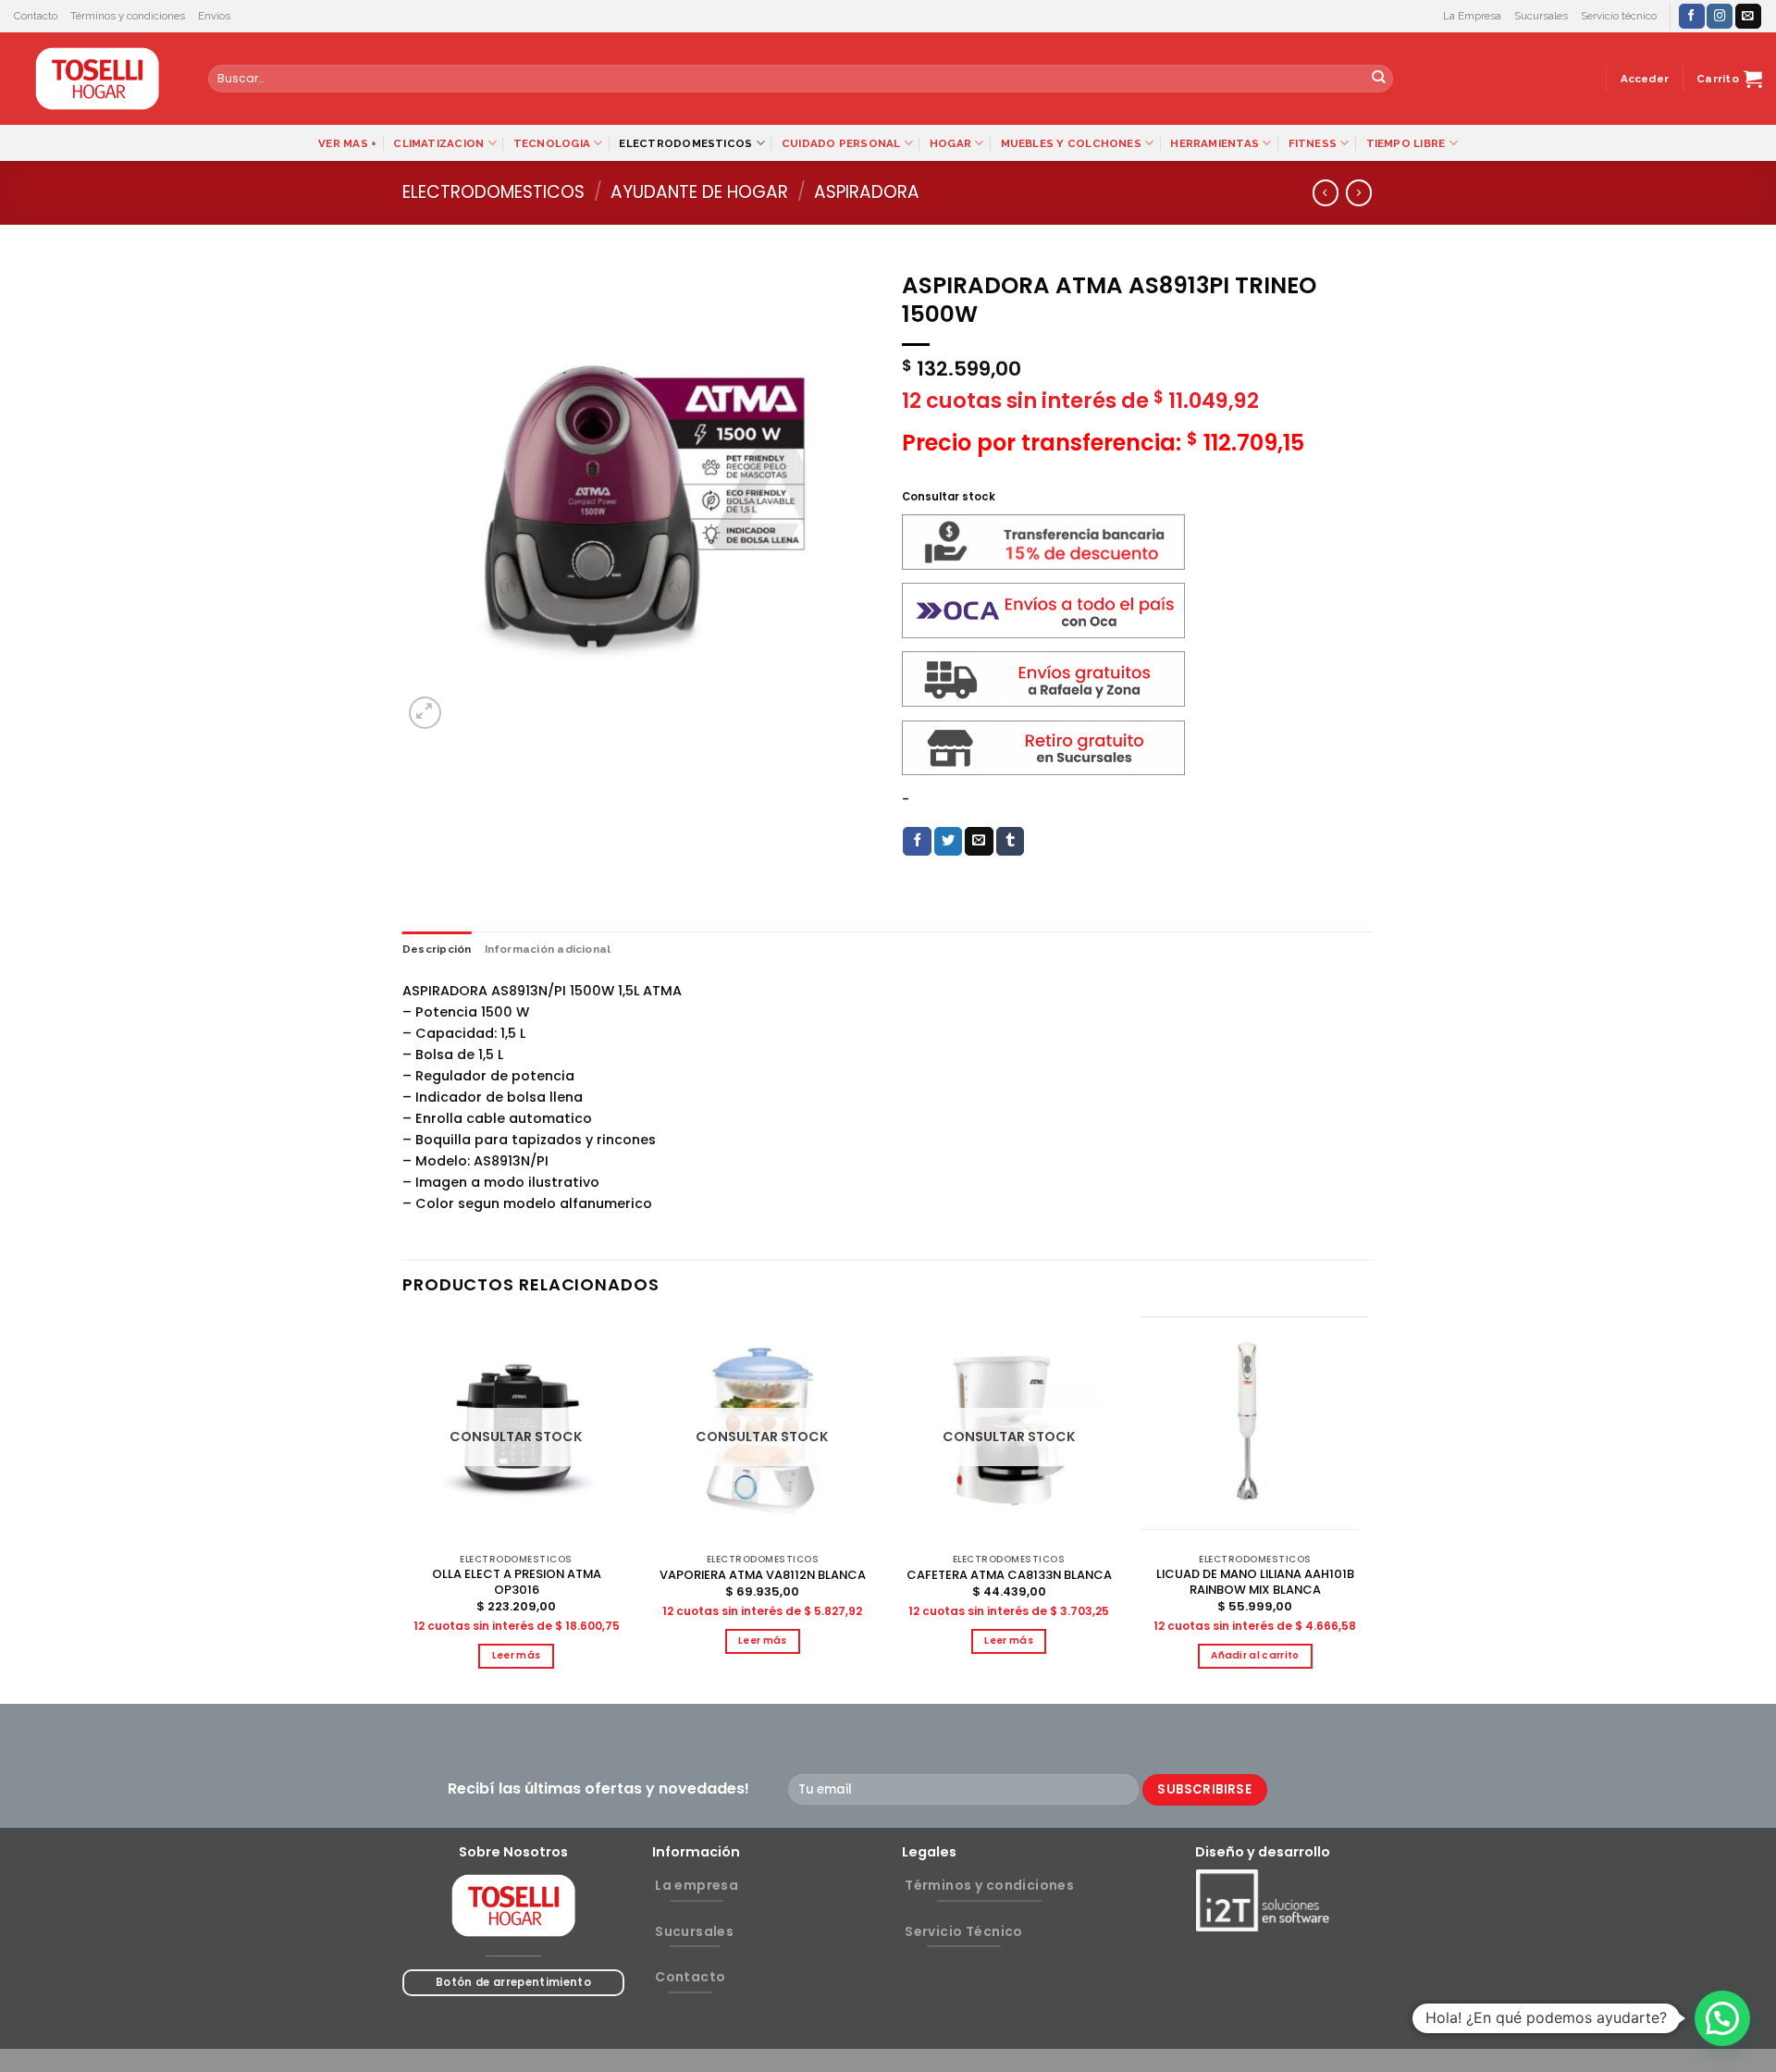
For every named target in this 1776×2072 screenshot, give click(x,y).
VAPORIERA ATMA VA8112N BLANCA (763, 1576)
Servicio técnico (1619, 16)
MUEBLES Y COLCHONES (1071, 143)
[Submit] (1379, 79)
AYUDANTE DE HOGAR (699, 192)
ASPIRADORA (867, 192)
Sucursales (1541, 16)
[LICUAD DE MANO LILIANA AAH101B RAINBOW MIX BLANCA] (1256, 1431)
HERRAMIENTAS (1215, 143)
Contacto (36, 16)
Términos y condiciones (128, 16)
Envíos (214, 16)
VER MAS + (347, 143)
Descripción (437, 949)
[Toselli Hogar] (97, 79)
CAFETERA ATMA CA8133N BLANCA (1009, 1576)
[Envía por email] (979, 841)
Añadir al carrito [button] (1255, 1655)
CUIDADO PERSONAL (841, 143)
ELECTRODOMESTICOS (685, 143)
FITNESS (1313, 143)
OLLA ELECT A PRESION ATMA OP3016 (517, 1583)
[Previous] (403, 1508)
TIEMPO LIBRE (1406, 143)
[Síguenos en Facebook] (1692, 16)
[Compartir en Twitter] (949, 841)
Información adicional (548, 949)
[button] (1722, 2018)
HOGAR (950, 143)
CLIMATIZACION (438, 143)
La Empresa (1472, 16)
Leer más (517, 1655)
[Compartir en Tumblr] (1011, 841)
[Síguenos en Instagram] (1720, 16)
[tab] (437, 949)
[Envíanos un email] (1748, 16)
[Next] (1368, 1508)
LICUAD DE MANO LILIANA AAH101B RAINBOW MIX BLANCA (1255, 1583)
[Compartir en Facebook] (917, 841)
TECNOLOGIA (552, 143)
